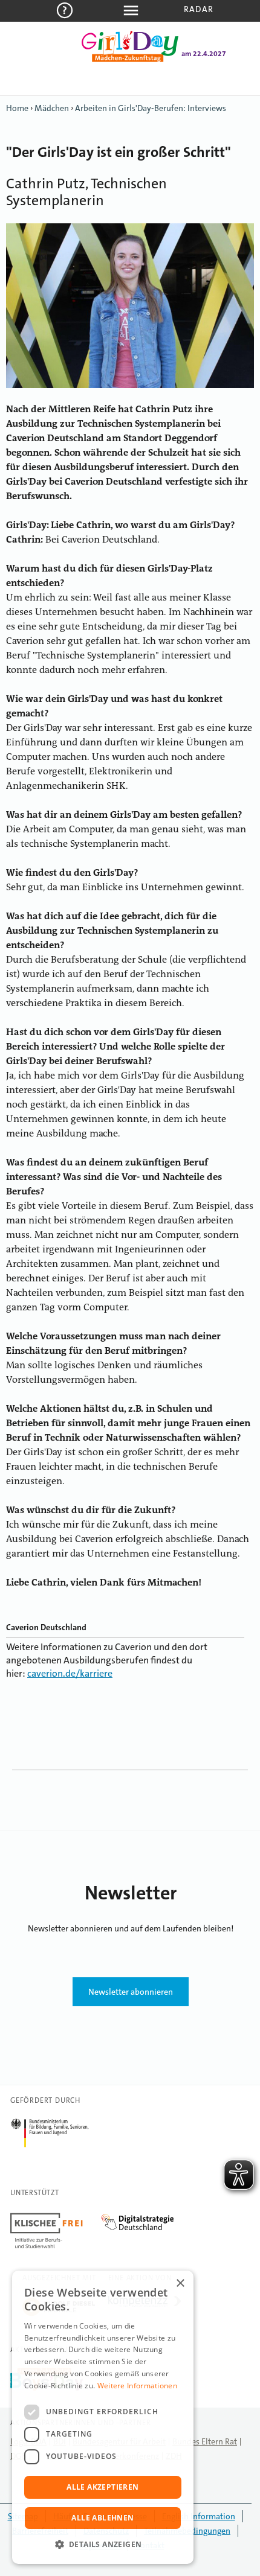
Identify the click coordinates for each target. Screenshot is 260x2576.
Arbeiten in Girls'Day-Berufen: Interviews (151, 108)
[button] (103, 2545)
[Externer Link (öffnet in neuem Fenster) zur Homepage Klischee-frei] (56, 2215)
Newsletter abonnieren (131, 1992)
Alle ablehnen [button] (102, 2518)
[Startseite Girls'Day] (130, 60)
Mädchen (52, 108)
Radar (199, 9)
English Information (199, 2516)
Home (17, 108)
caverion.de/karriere (70, 1673)
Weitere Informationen (137, 2386)
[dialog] (103, 2417)
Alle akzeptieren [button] (102, 2487)
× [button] (180, 2284)
